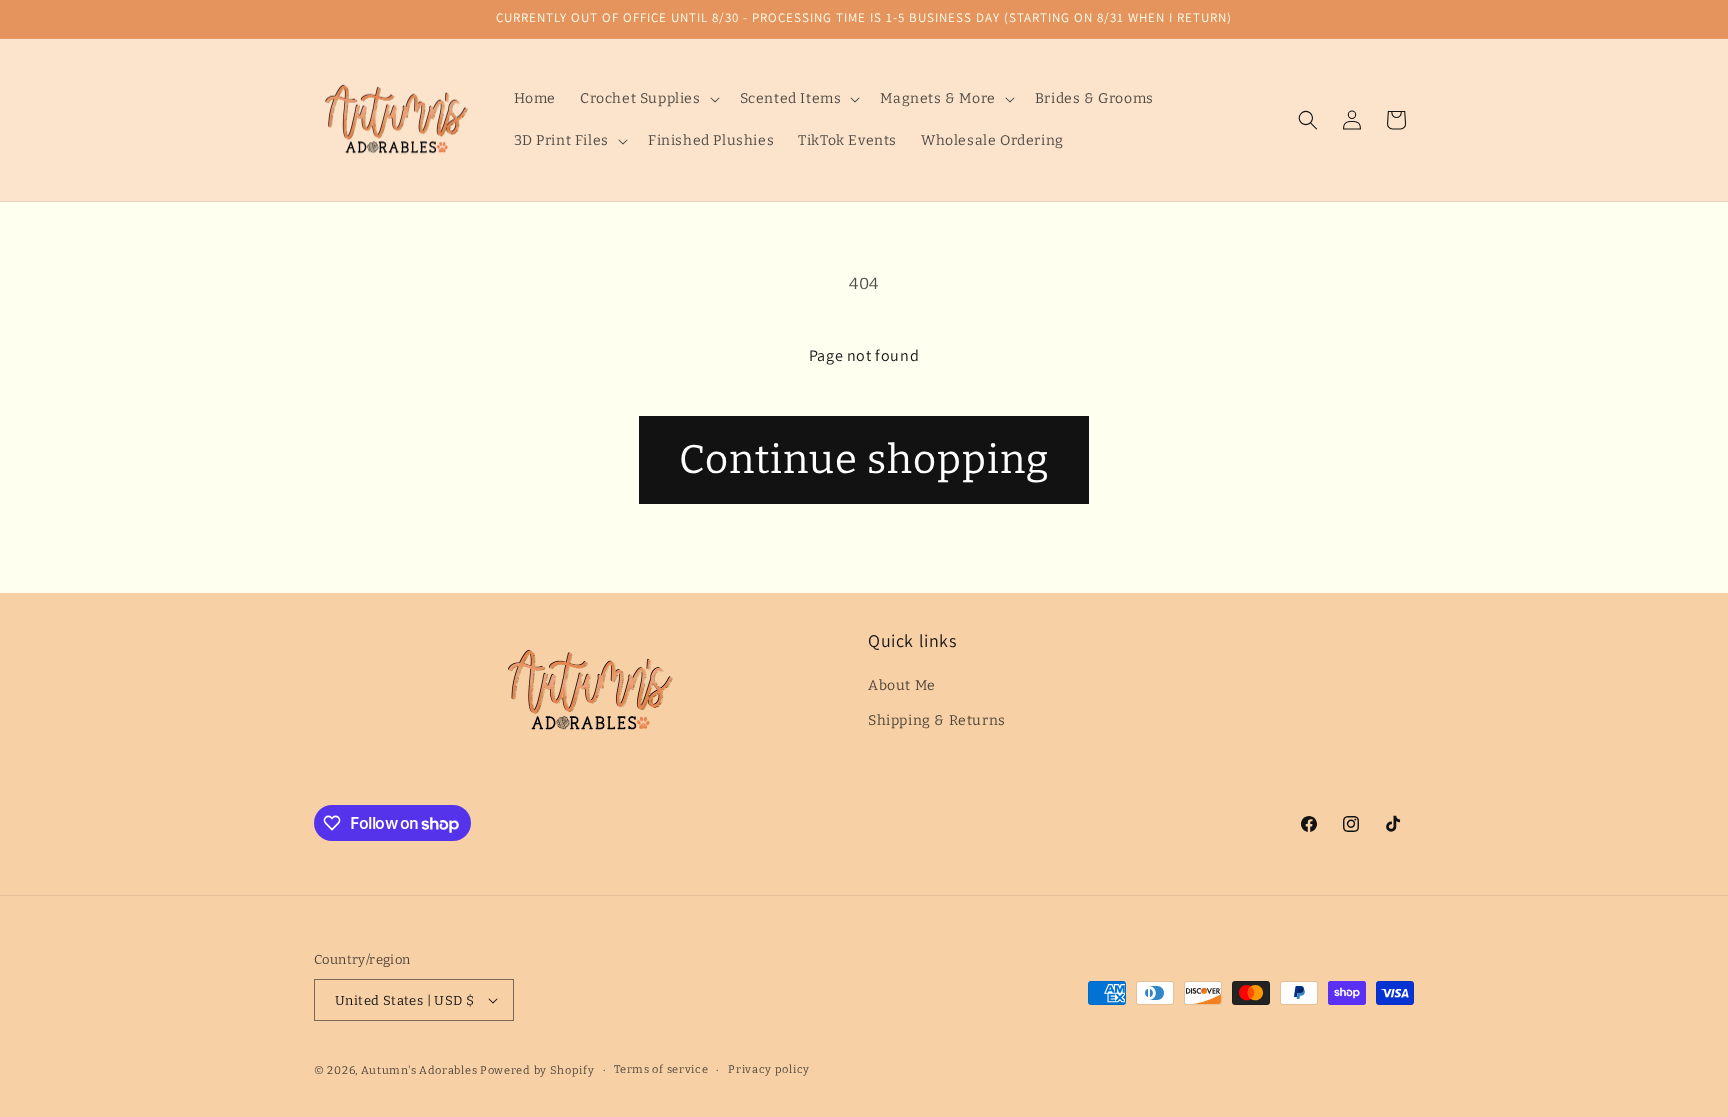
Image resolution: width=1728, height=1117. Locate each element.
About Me (902, 685)
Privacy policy (769, 1069)
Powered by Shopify (537, 1070)
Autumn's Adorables (419, 1070)
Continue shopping (864, 460)
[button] (648, 99)
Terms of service (661, 1069)
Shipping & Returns (937, 720)
